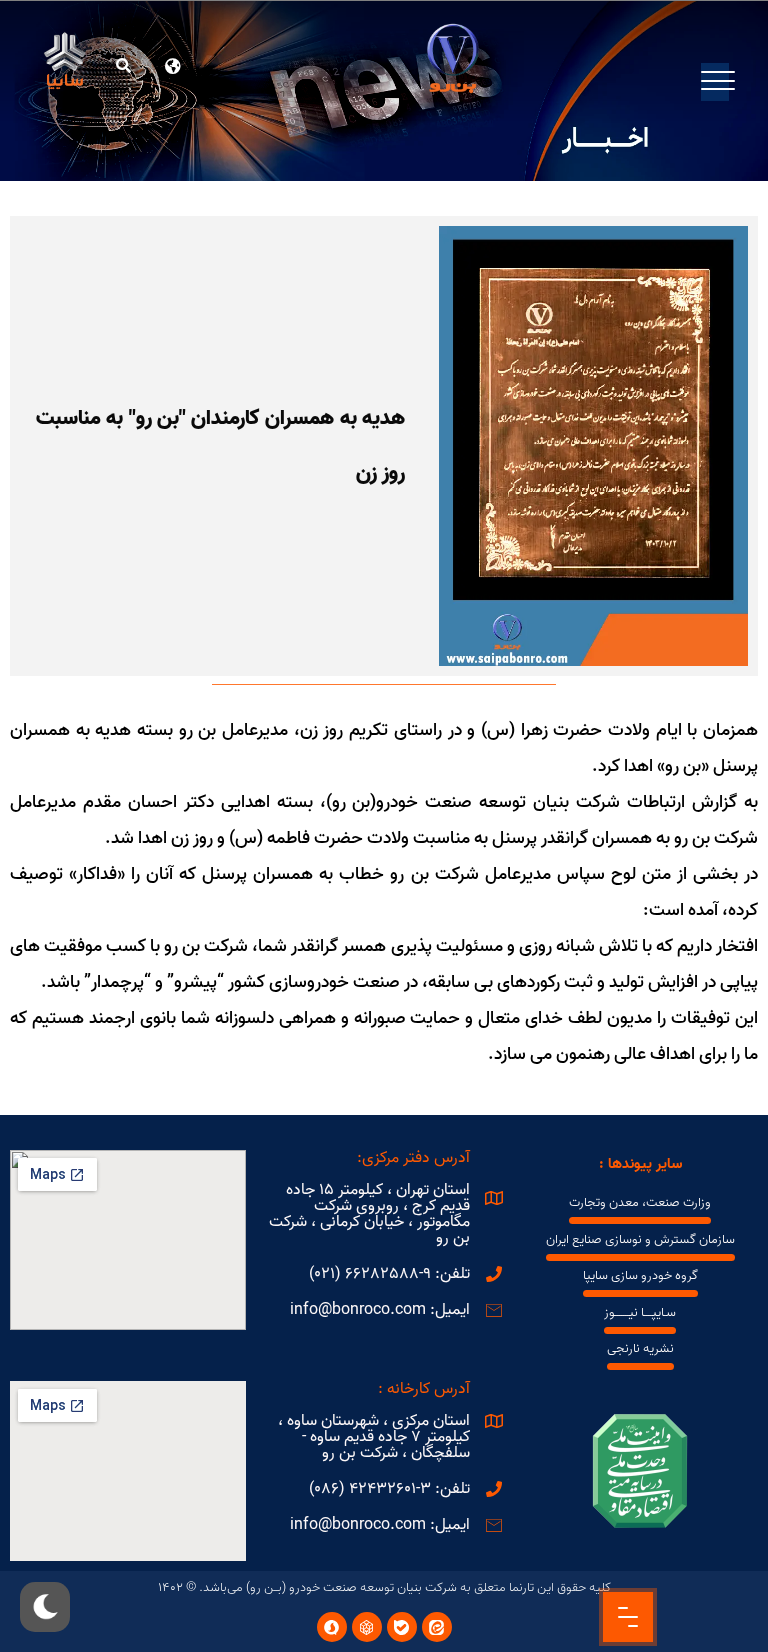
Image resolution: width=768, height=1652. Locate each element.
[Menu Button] (628, 1617)
